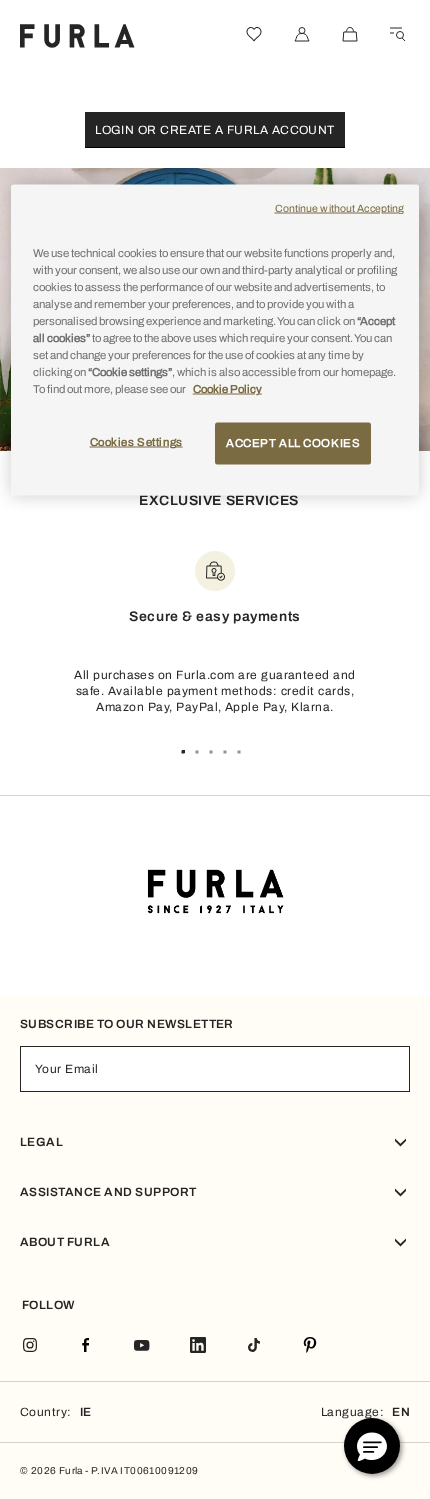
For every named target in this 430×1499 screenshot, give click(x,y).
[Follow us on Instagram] (30, 1346)
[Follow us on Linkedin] (198, 1346)
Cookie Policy (227, 389)
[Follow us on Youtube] (142, 1346)
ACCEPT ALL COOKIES (293, 443)
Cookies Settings (136, 442)
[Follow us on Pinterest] (310, 1346)
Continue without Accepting (340, 207)
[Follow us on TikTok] (254, 1346)
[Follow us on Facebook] (86, 1346)
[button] (372, 1446)
